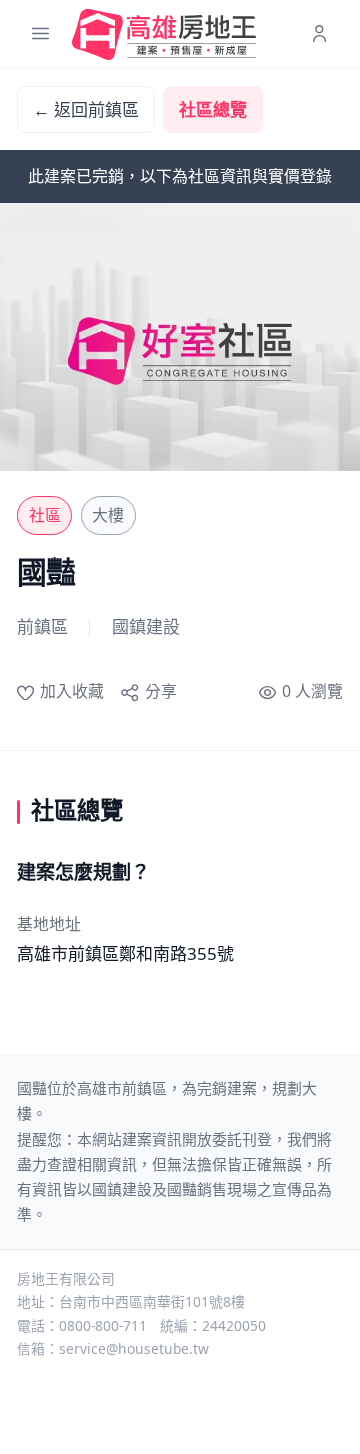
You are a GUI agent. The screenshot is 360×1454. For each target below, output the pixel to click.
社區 (45, 515)
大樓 (108, 515)
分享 (160, 691)
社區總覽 (213, 109)
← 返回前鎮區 (86, 109)
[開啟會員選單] (319, 34)
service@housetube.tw (134, 1348)
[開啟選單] (40, 34)
